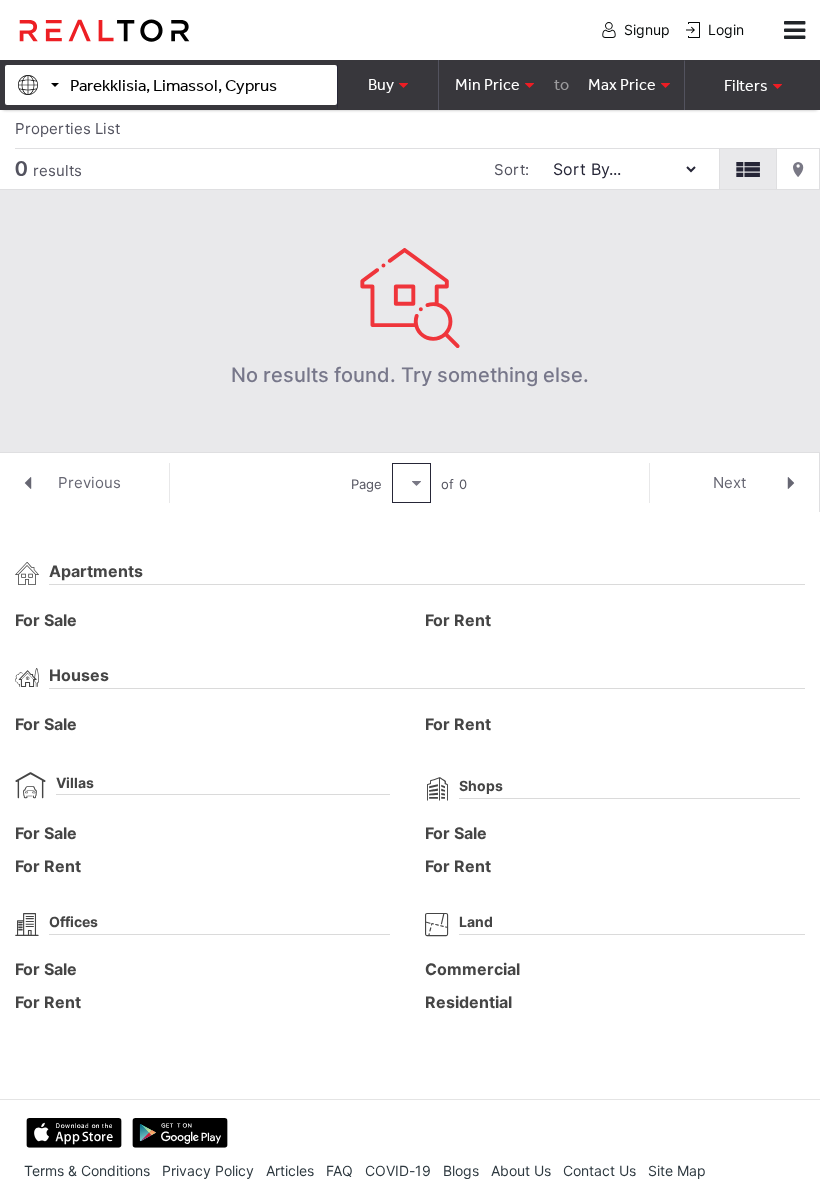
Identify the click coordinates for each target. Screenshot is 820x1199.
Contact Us (599, 1170)
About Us (521, 1170)
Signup (647, 29)
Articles (290, 1170)
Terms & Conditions (87, 1170)
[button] (752, 85)
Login (726, 29)
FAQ (339, 1170)
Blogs (461, 1170)
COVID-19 (398, 1170)
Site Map (677, 1170)
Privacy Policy (208, 1170)
